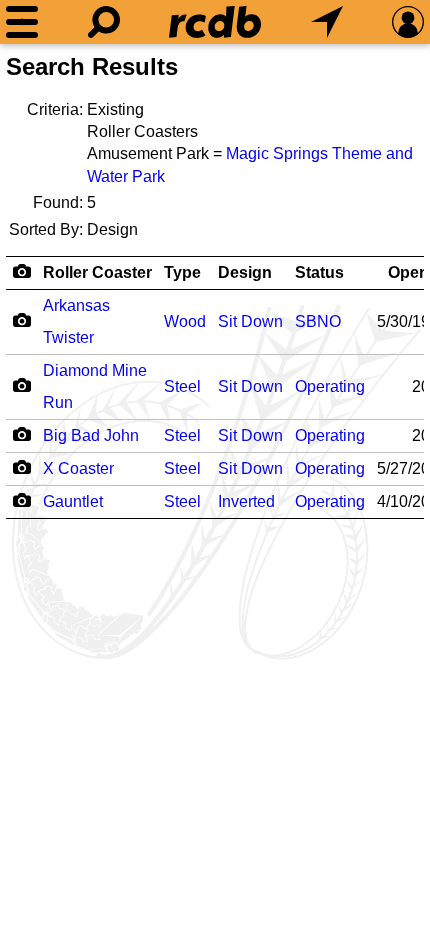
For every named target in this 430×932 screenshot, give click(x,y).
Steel (182, 386)
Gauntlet (73, 501)
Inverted (246, 501)
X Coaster (78, 468)
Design (245, 272)
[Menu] (22, 22)
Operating (330, 386)
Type (182, 272)
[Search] (104, 22)
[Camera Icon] (21, 320)
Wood (185, 321)
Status (319, 272)
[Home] (215, 22)
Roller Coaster (97, 272)
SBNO (318, 321)
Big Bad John (91, 435)
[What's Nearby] (327, 22)
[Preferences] (408, 22)
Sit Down (250, 321)
